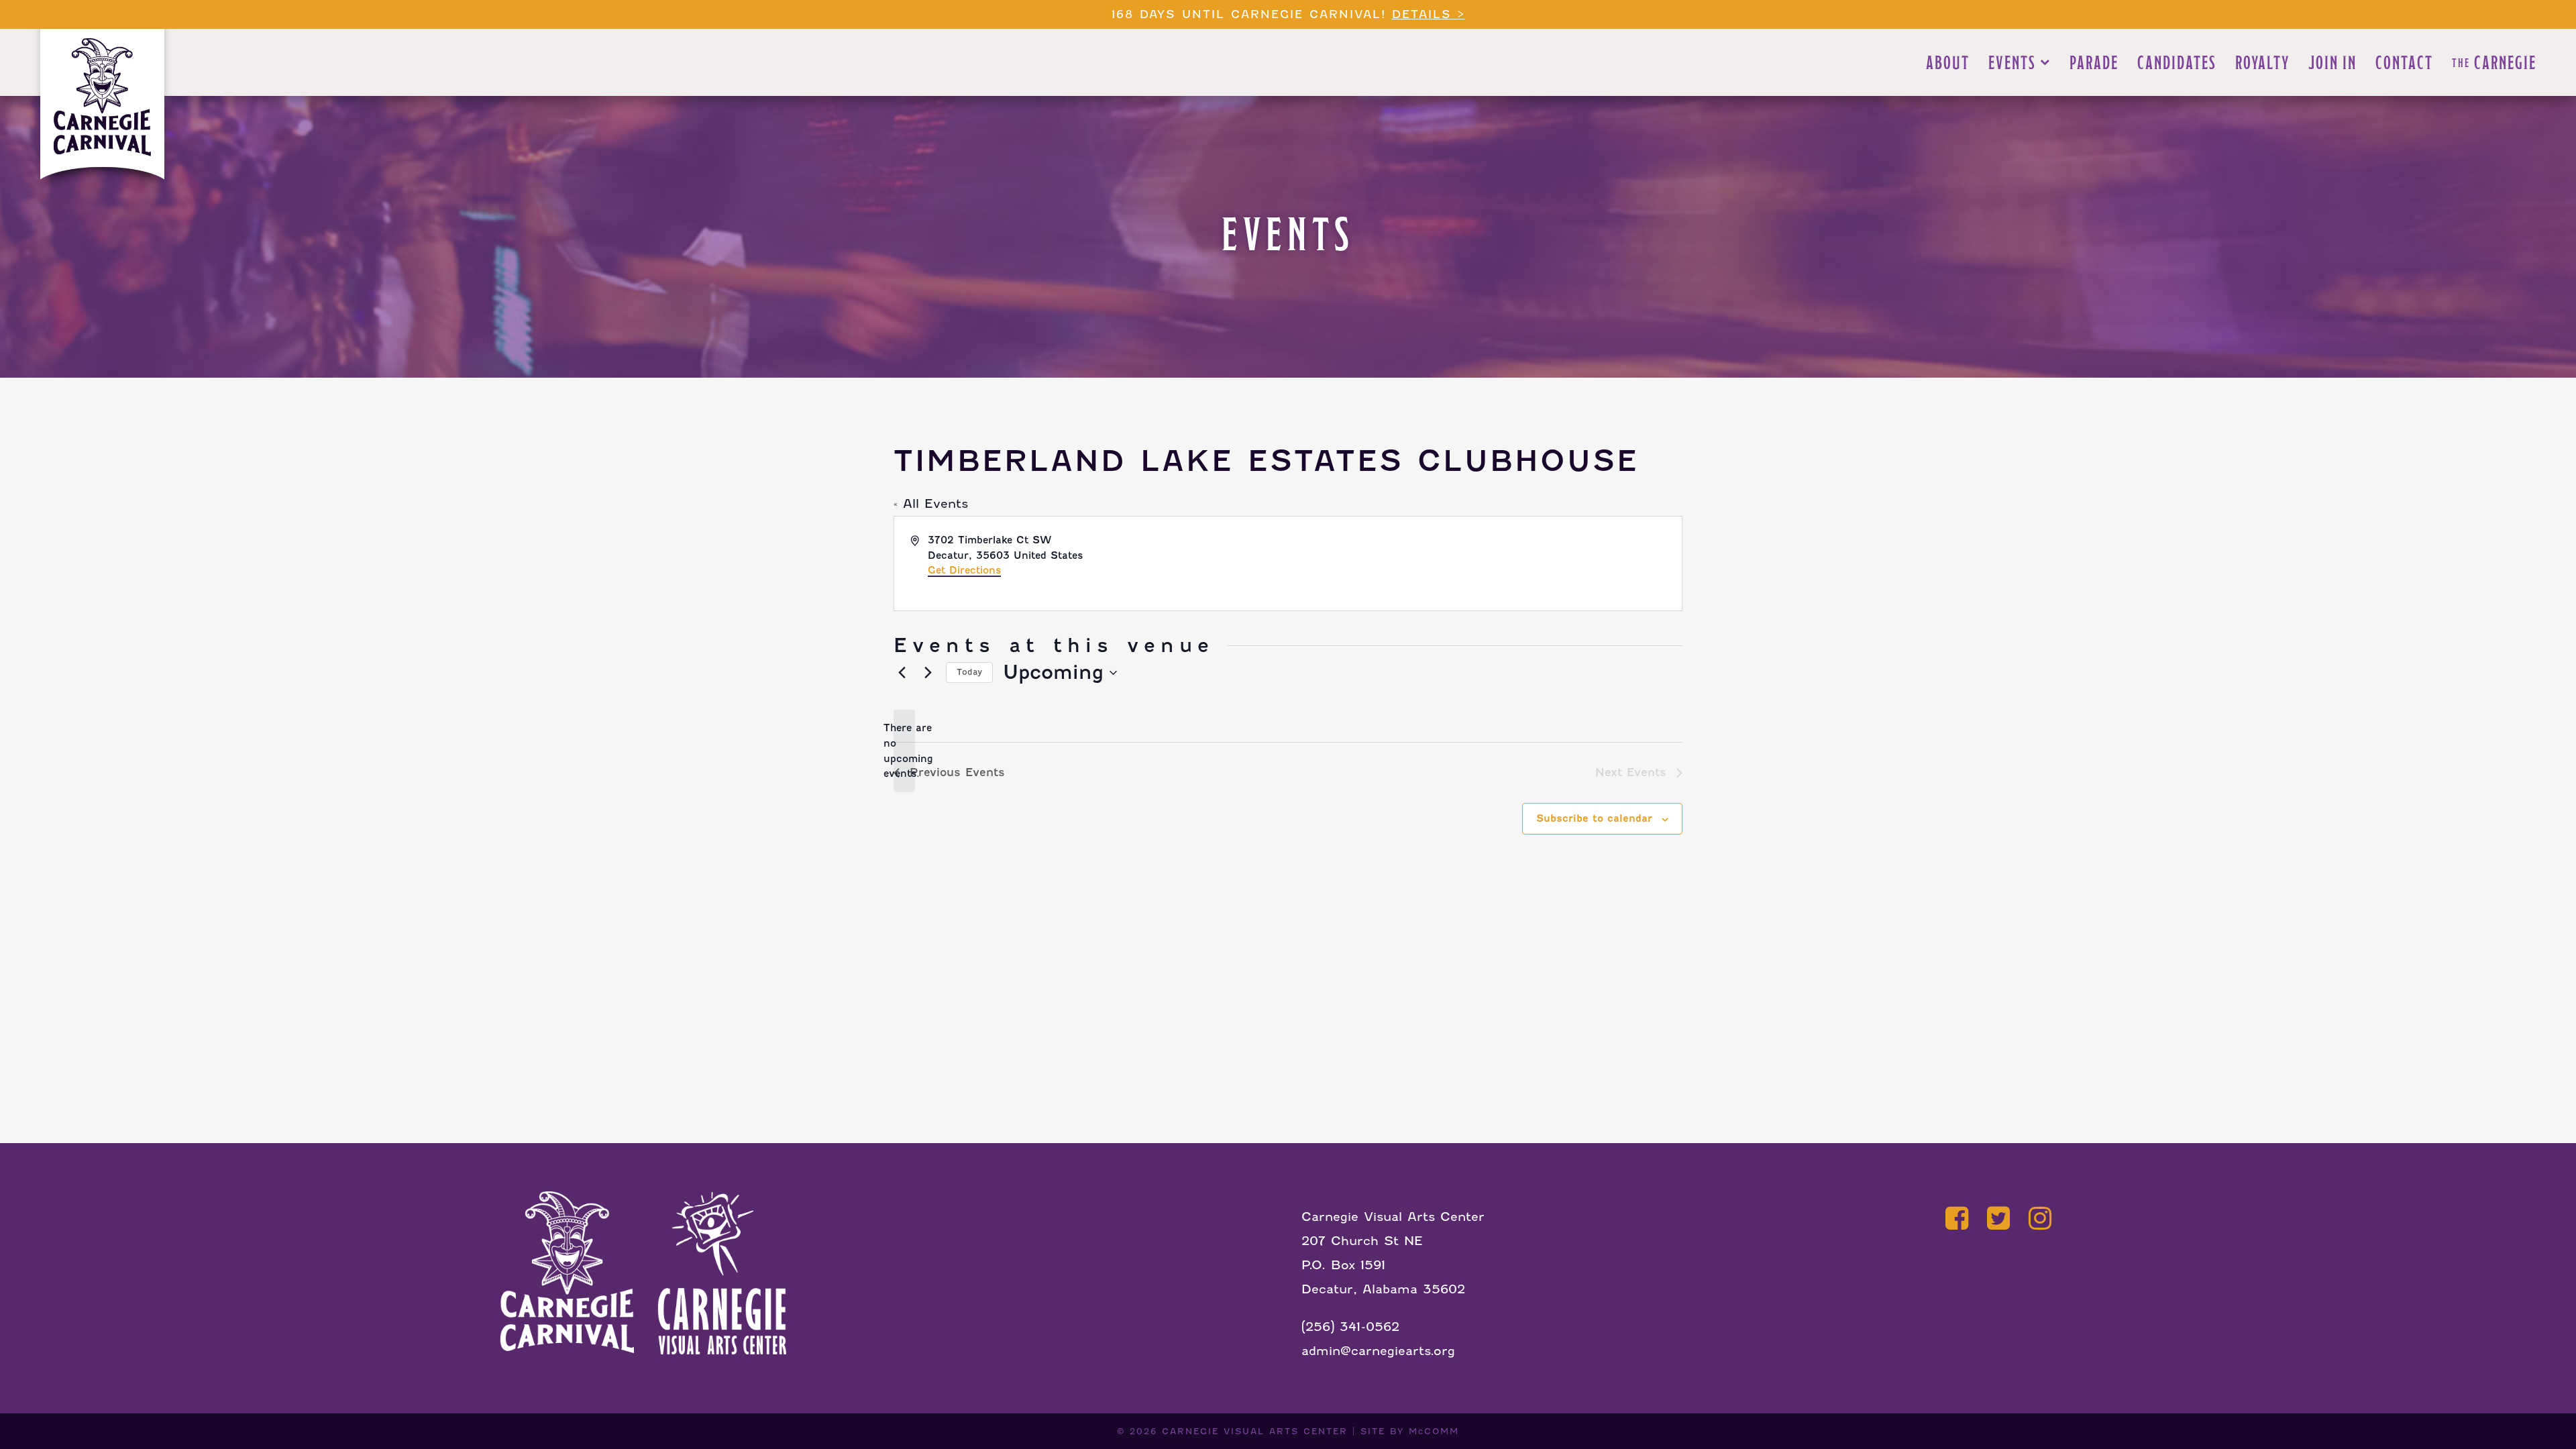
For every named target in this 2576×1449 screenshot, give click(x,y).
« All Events (931, 503)
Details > (1429, 14)
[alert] (904, 751)
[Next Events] (928, 673)
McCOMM (1434, 1431)
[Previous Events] (902, 673)
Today (969, 672)
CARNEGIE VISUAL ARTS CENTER (1255, 1431)
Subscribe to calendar (1594, 818)
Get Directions (964, 570)
